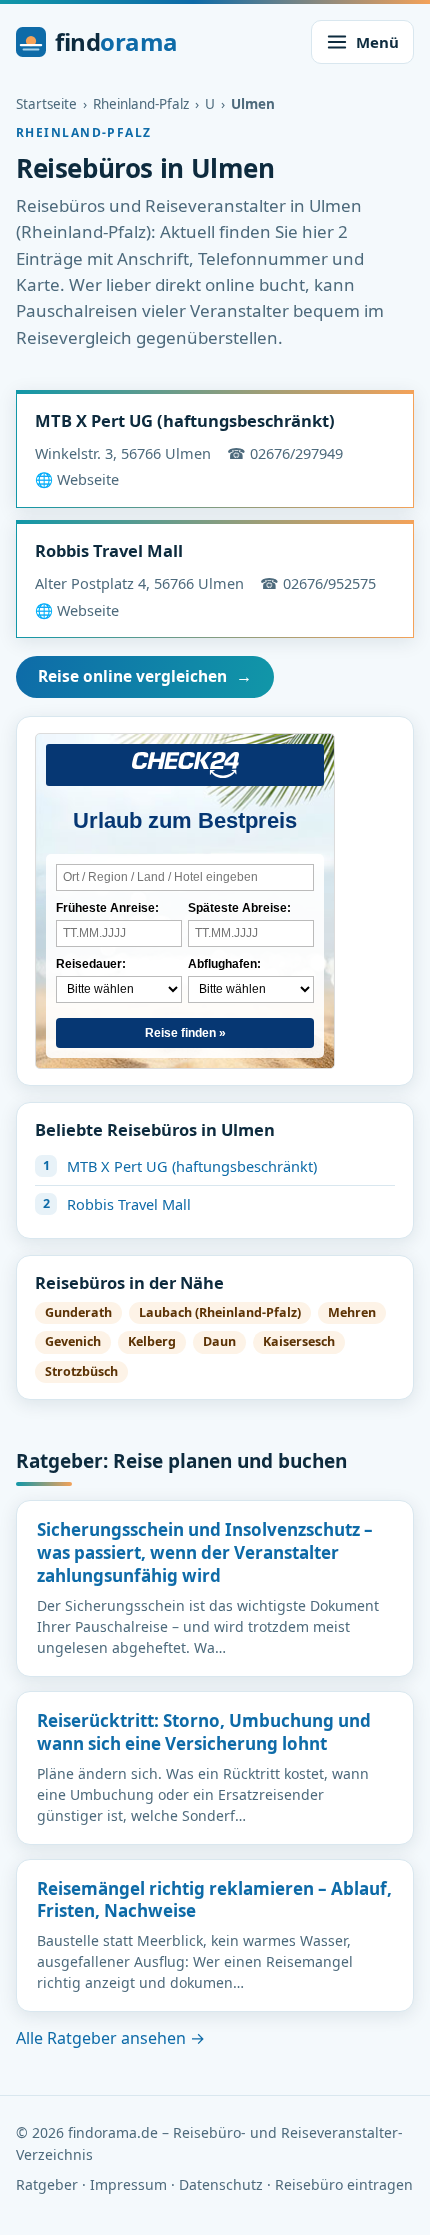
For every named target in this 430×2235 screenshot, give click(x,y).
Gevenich (73, 1341)
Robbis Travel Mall (109, 550)
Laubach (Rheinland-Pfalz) (220, 1312)
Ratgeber (47, 2184)
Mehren (352, 1312)
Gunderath (78, 1312)
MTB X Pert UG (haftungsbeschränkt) (185, 420)
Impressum (128, 2184)
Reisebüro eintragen (344, 2184)
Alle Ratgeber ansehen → (110, 2038)
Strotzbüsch (81, 1371)
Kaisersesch (299, 1341)
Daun (219, 1341)
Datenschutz (221, 2184)
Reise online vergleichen (145, 676)
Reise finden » (185, 1033)
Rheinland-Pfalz (141, 104)
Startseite (46, 104)
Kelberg (152, 1341)
